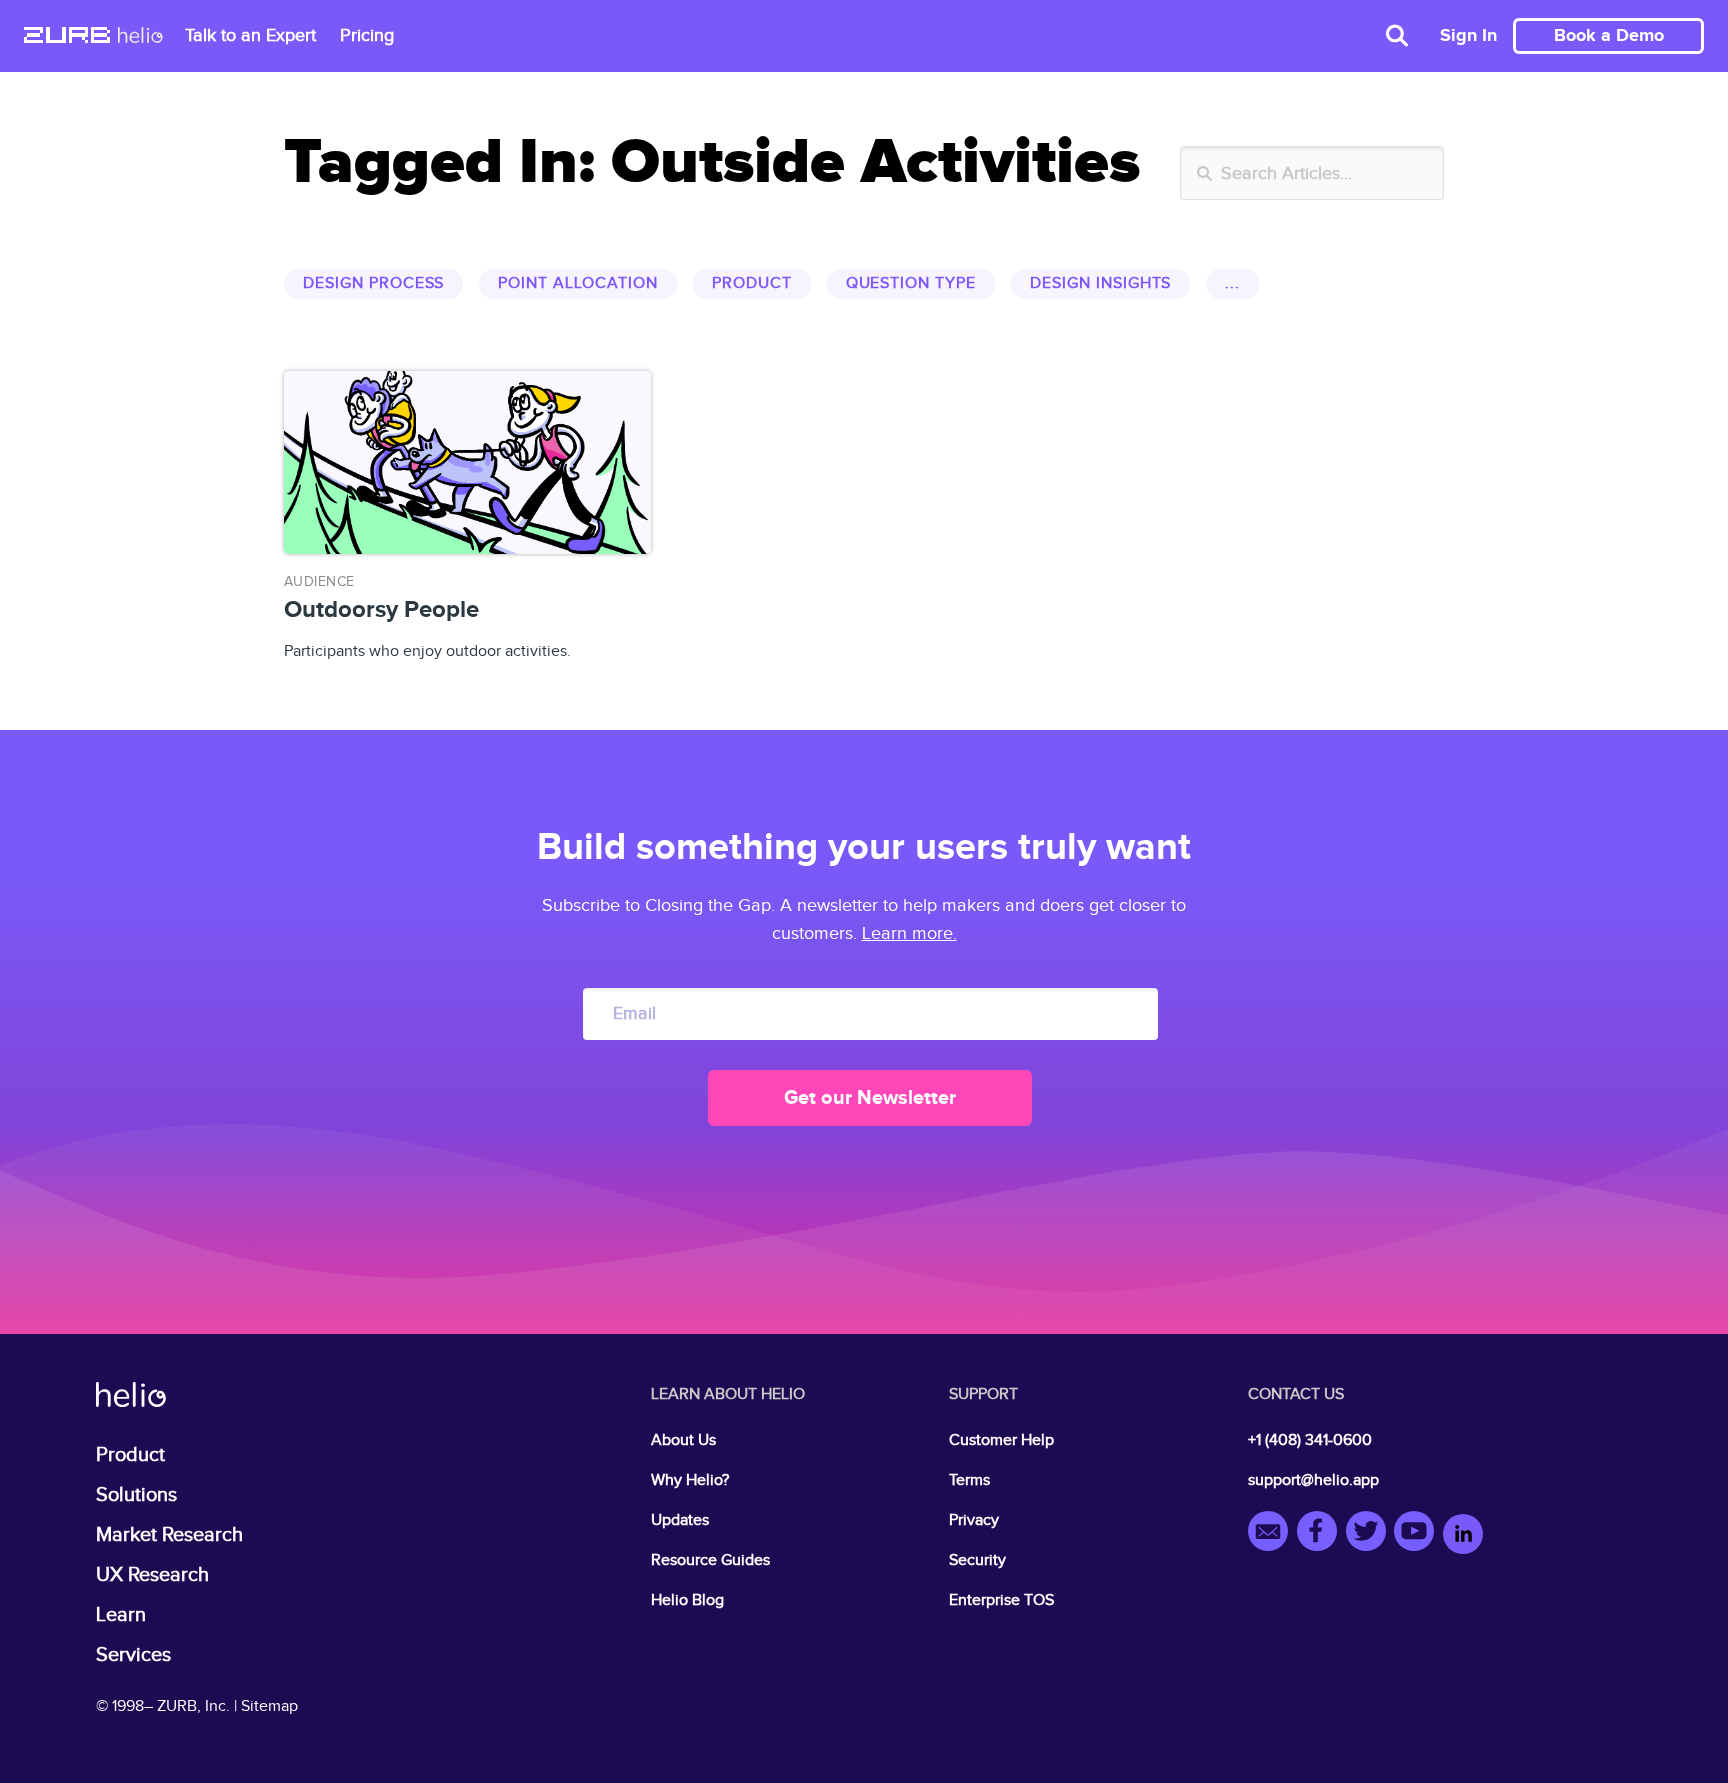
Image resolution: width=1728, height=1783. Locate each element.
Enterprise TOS (1001, 1600)
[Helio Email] (1272, 1534)
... (1232, 283)
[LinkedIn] (1463, 1534)
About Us (683, 1440)
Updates (680, 1520)
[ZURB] (67, 37)
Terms (969, 1480)
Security (977, 1560)
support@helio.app (1313, 1480)
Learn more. (909, 933)
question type (911, 283)
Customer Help (1001, 1440)
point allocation (577, 283)
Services (133, 1655)
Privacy (974, 1520)
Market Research (169, 1535)
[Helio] (140, 37)
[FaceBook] (1321, 1534)
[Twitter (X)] (1370, 1534)
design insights (1100, 283)
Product (130, 1455)
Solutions (136, 1495)
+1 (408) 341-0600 (1310, 1440)
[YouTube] (1418, 1534)
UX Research (152, 1575)
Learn (121, 1615)
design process (373, 283)
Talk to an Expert (250, 35)
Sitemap (269, 1706)
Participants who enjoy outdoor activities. (427, 617)
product (752, 283)
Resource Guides (710, 1560)
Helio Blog (687, 1600)
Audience (319, 582)
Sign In (1468, 36)
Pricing (367, 35)
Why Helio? (690, 1480)
